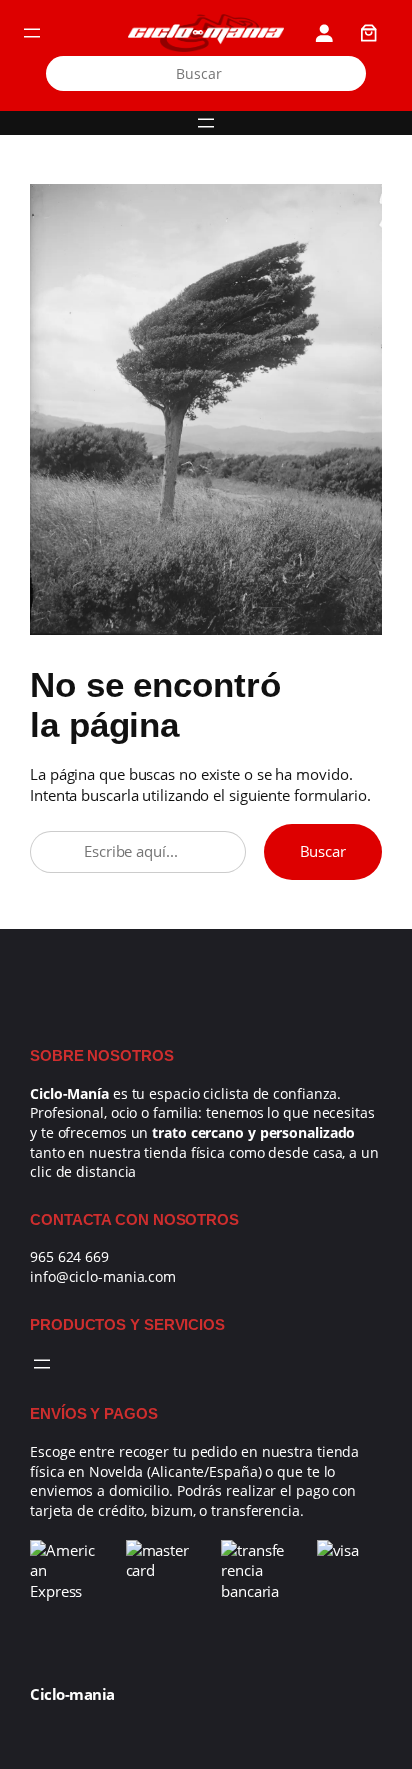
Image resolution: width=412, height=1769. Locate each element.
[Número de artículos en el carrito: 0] (369, 33)
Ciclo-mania (72, 1694)
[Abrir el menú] (32, 33)
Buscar (323, 851)
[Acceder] (324, 33)
